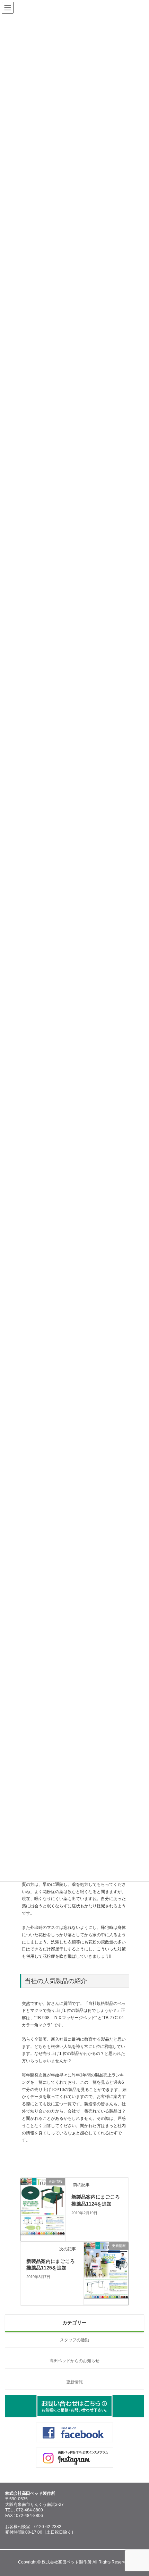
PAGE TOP (138, 2491)
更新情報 (74, 2382)
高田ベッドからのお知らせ (74, 2361)
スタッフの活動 (74, 2340)
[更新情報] (43, 2238)
